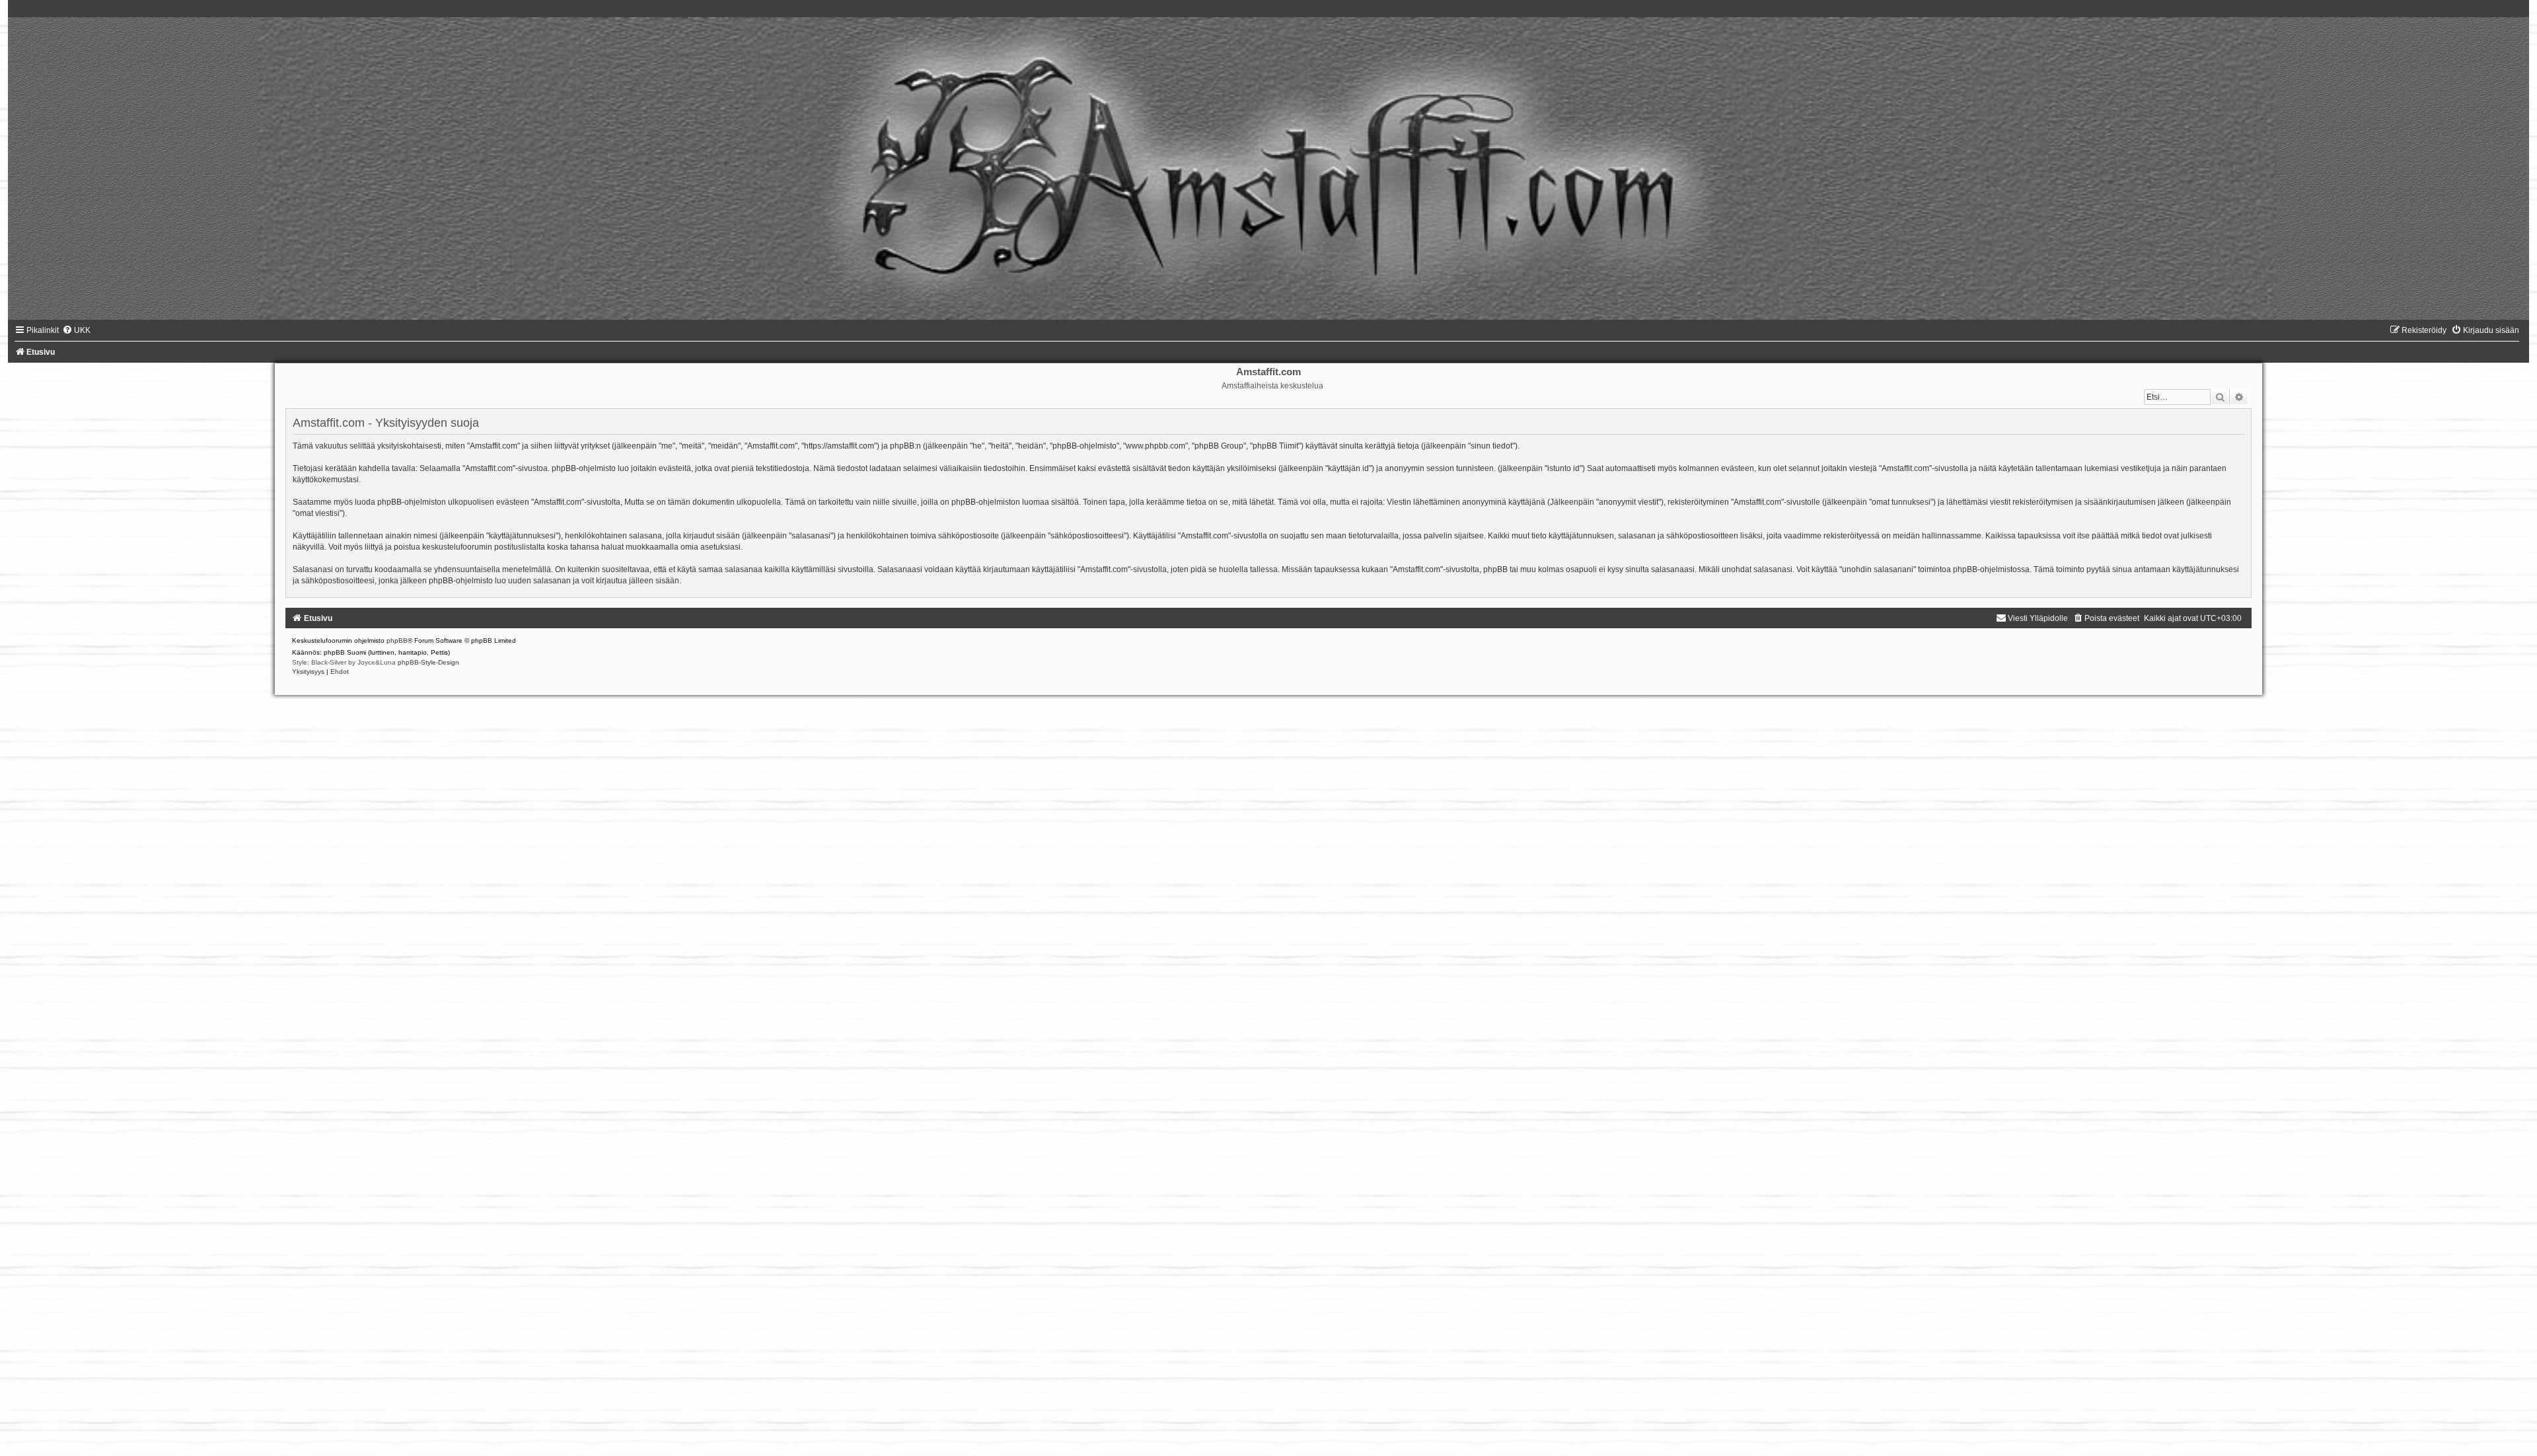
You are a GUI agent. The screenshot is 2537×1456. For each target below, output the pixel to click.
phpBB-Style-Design (428, 662)
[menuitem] (76, 330)
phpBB (397, 640)
